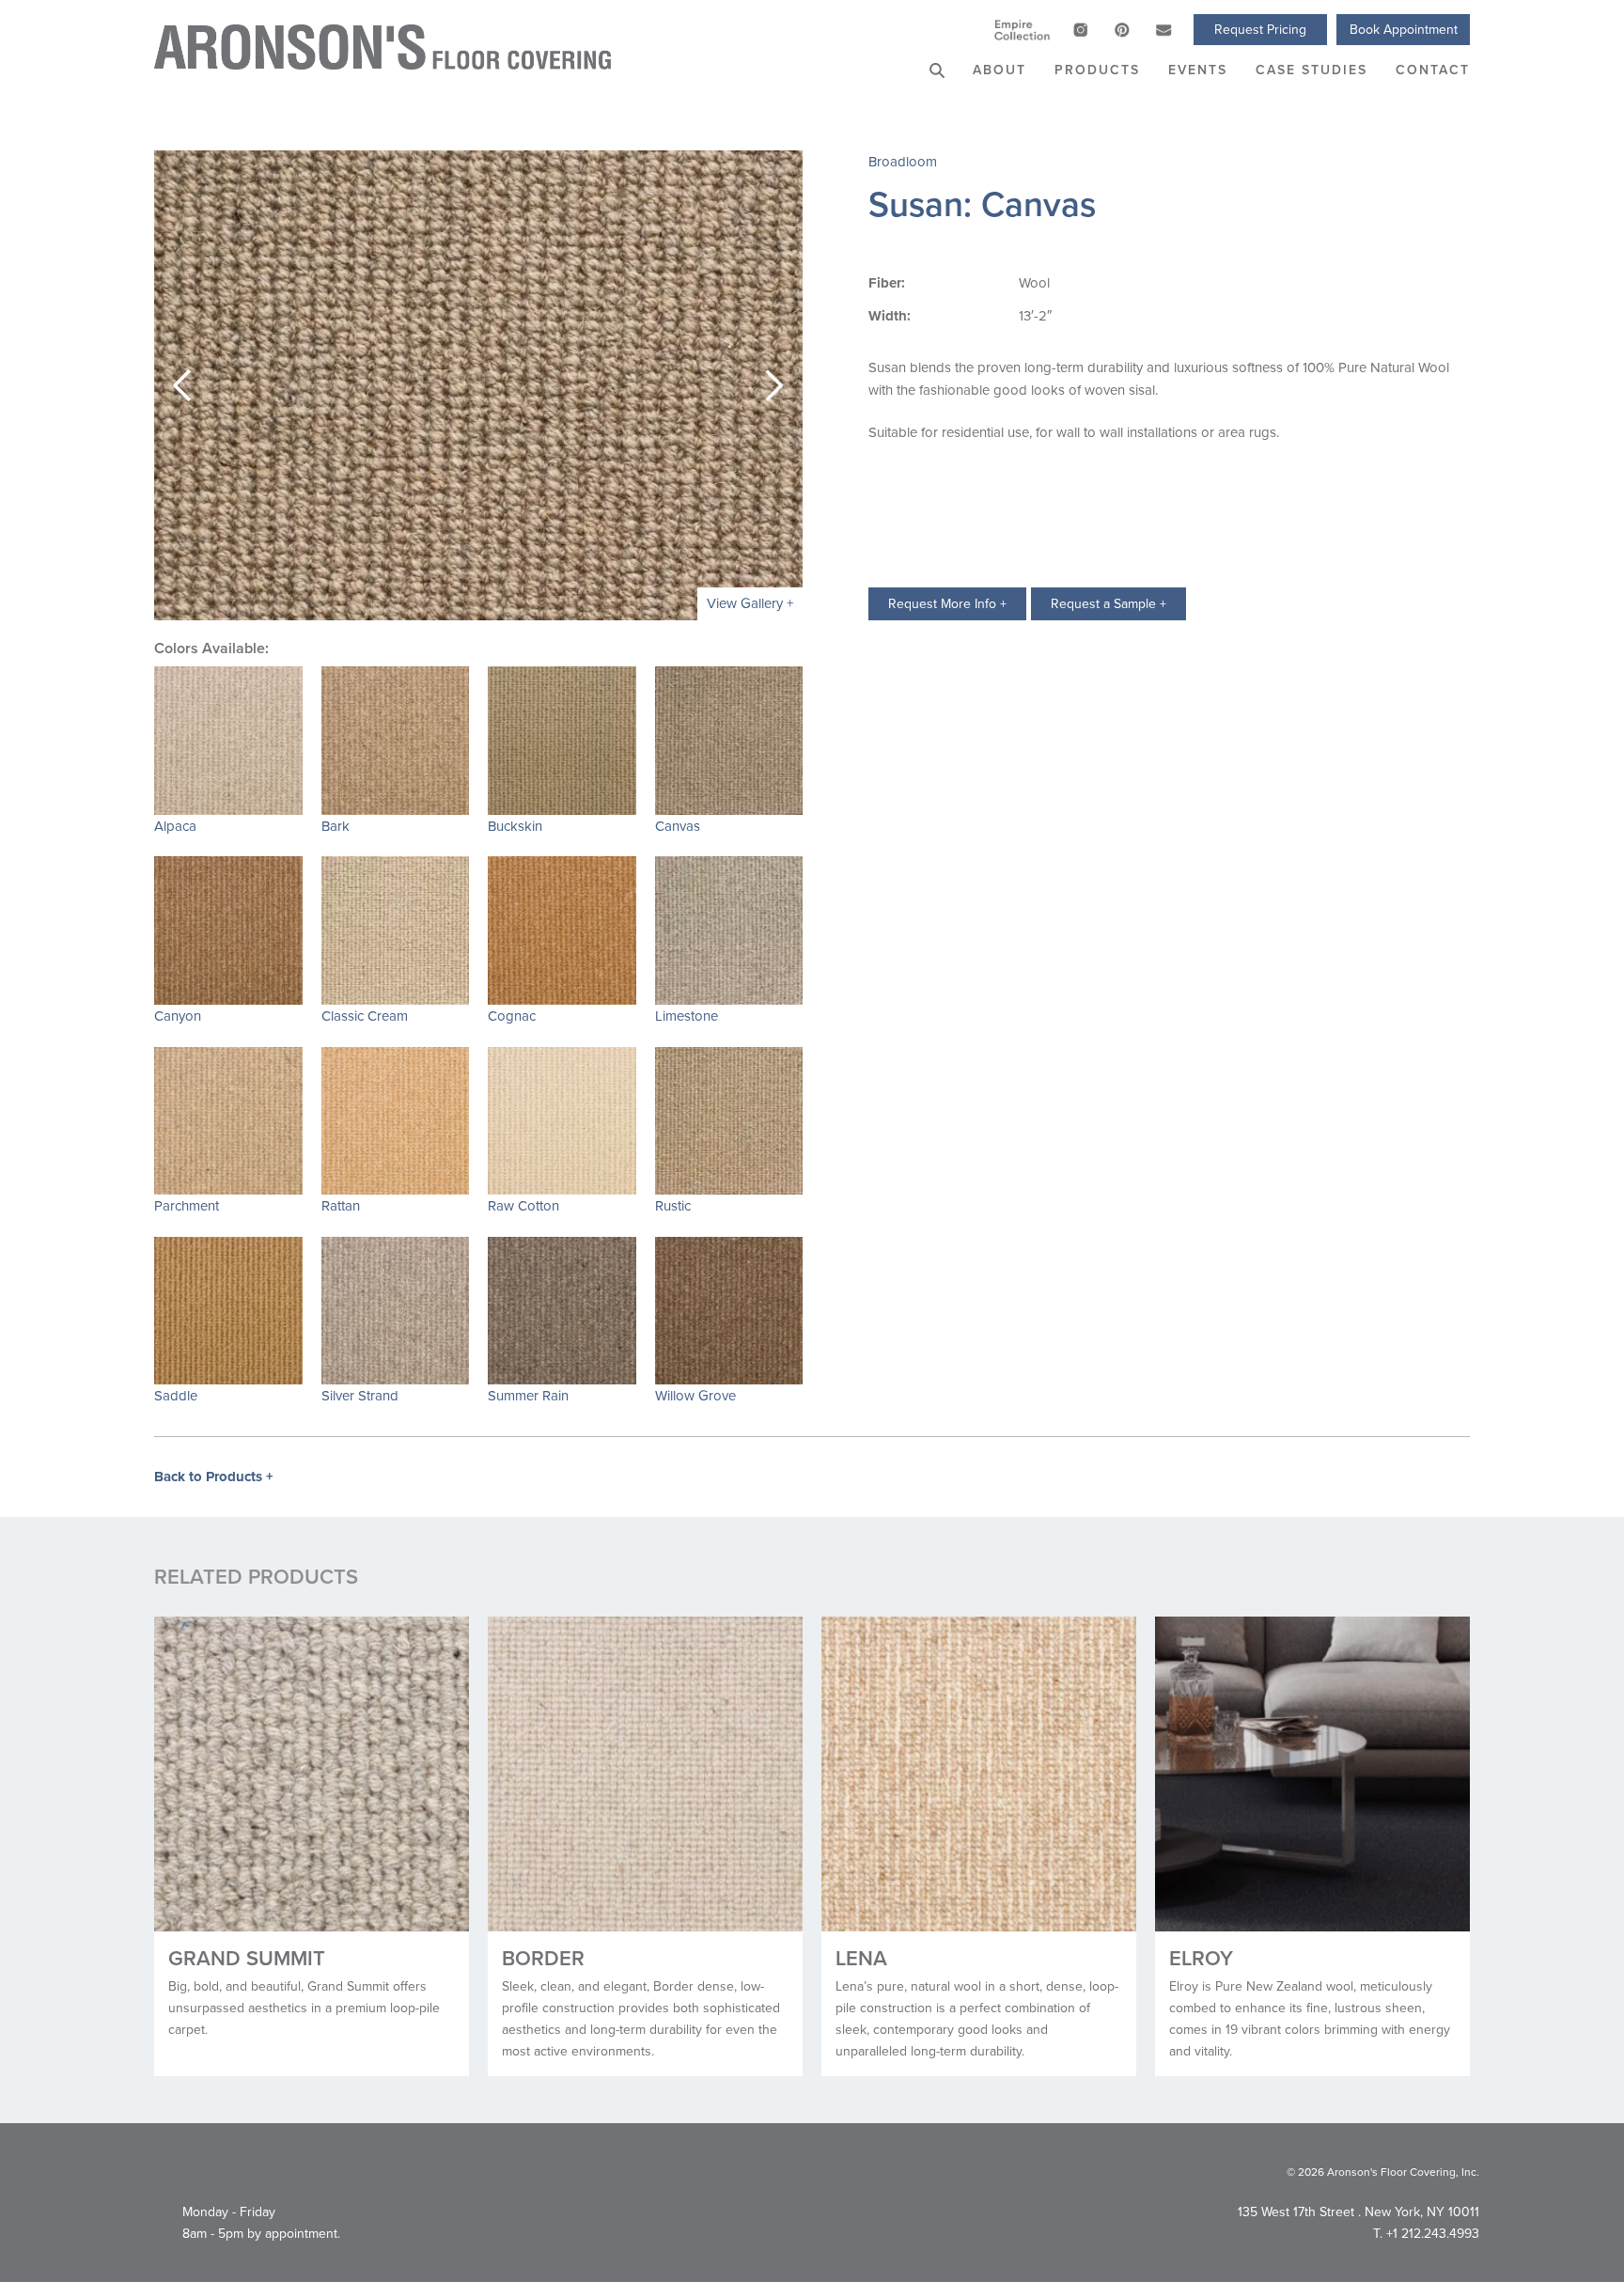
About (999, 70)
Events (1198, 70)
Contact (1433, 70)
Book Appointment (1404, 29)
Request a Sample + (1109, 603)
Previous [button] (182, 385)
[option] (478, 385)
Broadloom (903, 161)
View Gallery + (750, 603)
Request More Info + (947, 603)
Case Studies (1312, 70)
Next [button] (774, 385)
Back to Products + (214, 1477)
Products (1097, 70)
